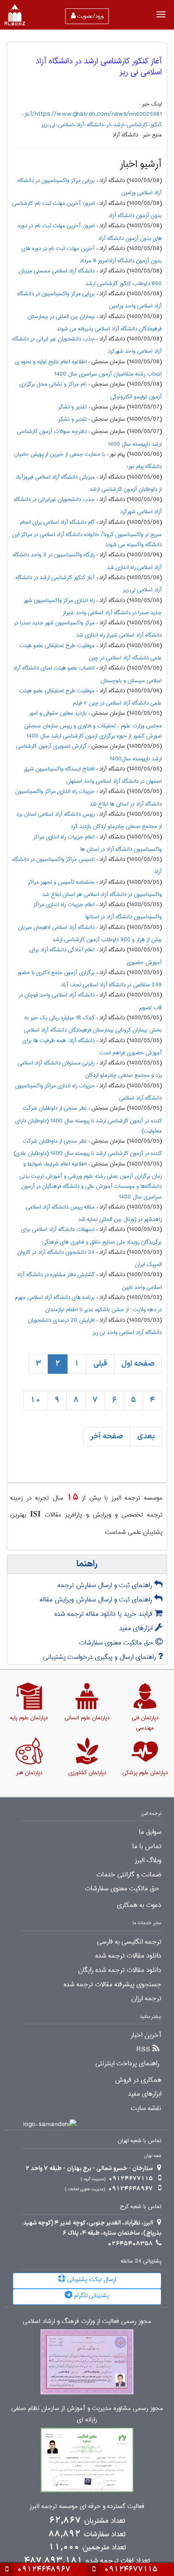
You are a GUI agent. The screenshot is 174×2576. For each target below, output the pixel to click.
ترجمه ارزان (146, 1999)
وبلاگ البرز (148, 1860)
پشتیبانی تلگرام (91, 2296)
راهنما (87, 1564)
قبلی (100, 1364)
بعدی (146, 1436)
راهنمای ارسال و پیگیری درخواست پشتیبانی (101, 1657)
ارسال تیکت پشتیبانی (91, 2279)
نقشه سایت (146, 2108)
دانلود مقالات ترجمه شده (128, 1956)
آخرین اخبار (146, 2035)
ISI (35, 1514)
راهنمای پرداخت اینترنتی (127, 2064)
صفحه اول (138, 1364)
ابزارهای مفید (137, 1628)
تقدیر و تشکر (72, 407)
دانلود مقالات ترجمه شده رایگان (120, 1970)
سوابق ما (150, 1832)
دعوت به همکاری (139, 1905)
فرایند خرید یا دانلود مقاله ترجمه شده (105, 1614)
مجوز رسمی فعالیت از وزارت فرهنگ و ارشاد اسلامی (87, 2321)
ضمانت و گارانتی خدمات (129, 1875)
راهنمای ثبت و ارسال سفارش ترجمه (106, 1585)
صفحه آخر (107, 1436)
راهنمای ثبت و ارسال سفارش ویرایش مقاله (97, 1600)
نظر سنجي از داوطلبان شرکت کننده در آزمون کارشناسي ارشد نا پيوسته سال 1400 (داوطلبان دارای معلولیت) (88, 1119)
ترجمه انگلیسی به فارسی (129, 1942)
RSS (143, 2050)
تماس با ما (147, 1846)
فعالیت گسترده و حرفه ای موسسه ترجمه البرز (87, 2507)
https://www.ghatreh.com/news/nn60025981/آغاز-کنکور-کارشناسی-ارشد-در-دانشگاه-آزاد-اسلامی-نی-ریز (92, 119)
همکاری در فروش (138, 2080)
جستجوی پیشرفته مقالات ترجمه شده (113, 1985)
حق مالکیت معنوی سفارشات (117, 1643)
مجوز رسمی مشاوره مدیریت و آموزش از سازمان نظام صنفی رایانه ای (87, 2414)
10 (35, 1400)
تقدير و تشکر (72, 419)
